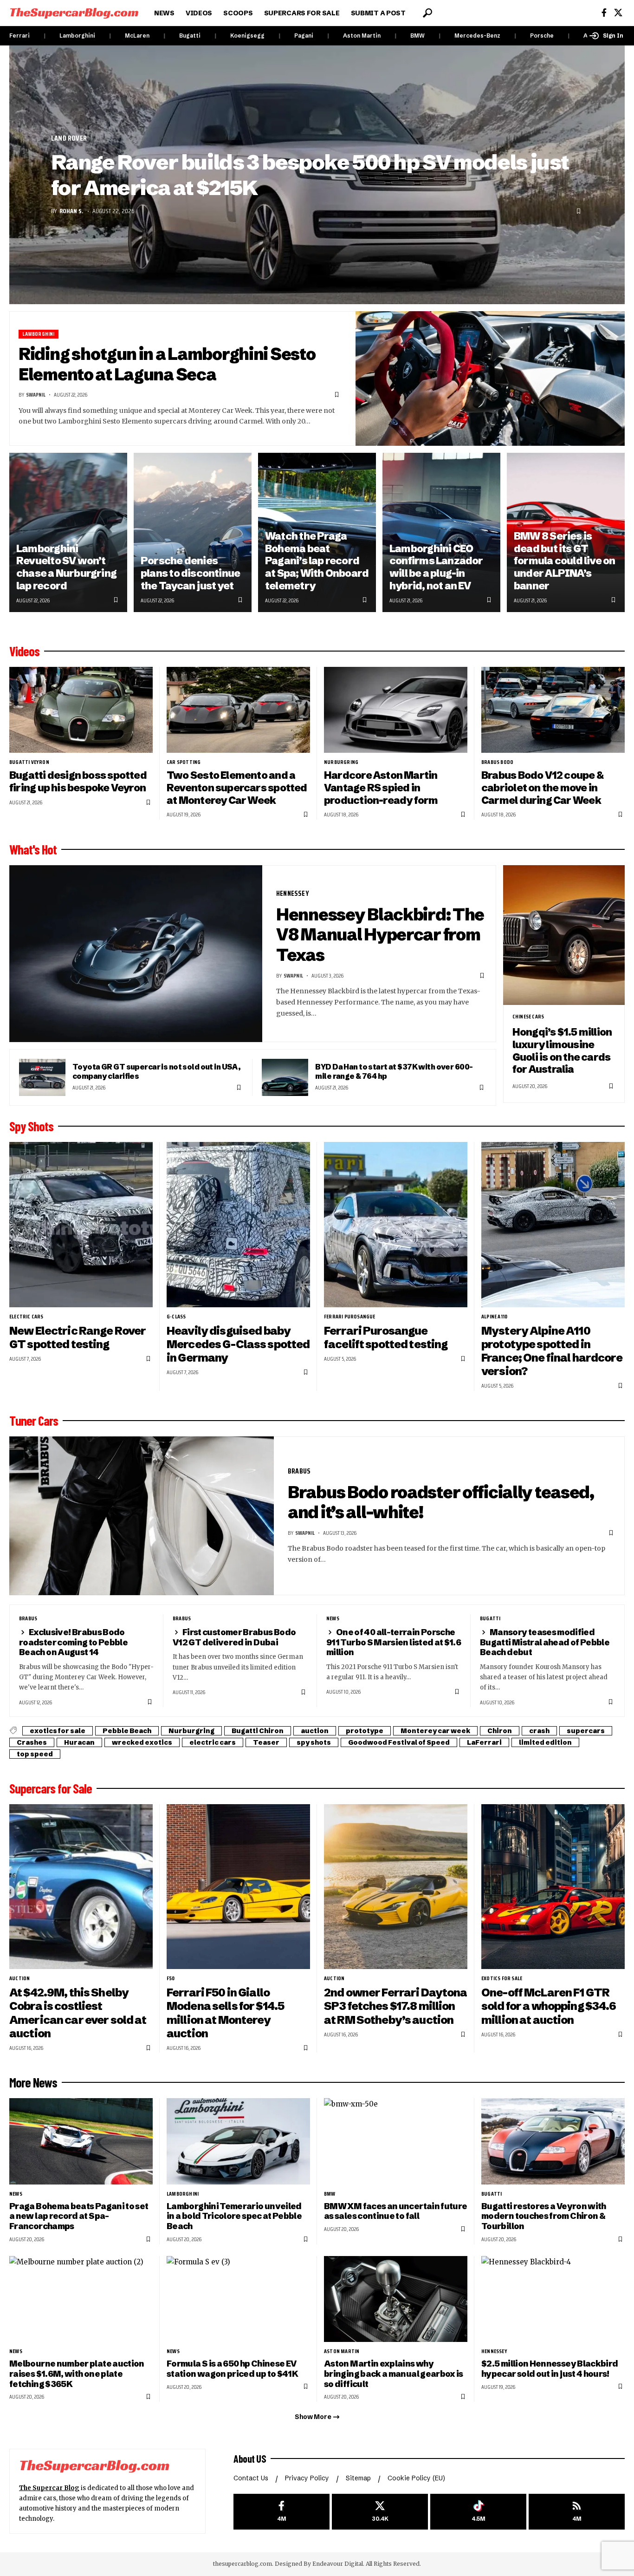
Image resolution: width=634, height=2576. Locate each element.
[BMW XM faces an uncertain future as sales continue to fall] (396, 2141)
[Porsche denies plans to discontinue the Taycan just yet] (193, 532)
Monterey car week (435, 1731)
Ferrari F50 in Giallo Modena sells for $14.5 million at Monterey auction (225, 2013)
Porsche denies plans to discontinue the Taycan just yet (190, 573)
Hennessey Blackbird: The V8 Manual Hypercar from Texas (380, 935)
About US (250, 2459)
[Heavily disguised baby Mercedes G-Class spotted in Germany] (238, 1224)
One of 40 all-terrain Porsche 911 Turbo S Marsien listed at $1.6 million (394, 1642)
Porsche (542, 36)
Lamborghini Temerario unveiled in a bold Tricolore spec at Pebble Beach (234, 2216)
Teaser (266, 1742)
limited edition (545, 1742)
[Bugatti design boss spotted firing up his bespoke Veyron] (81, 710)
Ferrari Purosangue (350, 1317)
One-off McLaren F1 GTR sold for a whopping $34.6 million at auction (549, 2006)
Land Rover (69, 138)
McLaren (137, 36)
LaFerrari (484, 1742)
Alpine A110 (494, 1317)
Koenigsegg (247, 36)
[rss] (577, 2512)
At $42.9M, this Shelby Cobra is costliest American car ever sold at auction (78, 2013)
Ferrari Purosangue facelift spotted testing (386, 1337)
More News (33, 2082)
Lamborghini (77, 36)
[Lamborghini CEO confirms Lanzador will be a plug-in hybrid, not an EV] (441, 532)
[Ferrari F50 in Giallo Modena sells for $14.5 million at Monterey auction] (238, 1887)
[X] (618, 13)
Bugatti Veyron (29, 762)
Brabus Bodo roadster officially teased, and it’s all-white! (441, 1502)
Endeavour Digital (338, 2564)
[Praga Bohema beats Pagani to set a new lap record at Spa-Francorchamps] (81, 2141)
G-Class (176, 1317)
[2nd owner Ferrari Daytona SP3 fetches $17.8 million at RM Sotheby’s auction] (396, 1887)
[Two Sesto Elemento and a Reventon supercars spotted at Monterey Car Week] (238, 710)
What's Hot (33, 849)
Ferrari (19, 36)
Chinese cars (528, 1017)
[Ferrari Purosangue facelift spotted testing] (396, 1224)
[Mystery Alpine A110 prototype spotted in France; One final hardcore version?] (553, 1224)
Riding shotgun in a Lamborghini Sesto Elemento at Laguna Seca (167, 364)
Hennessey (293, 893)
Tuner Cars (34, 1421)
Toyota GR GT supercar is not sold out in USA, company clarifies (156, 1071)
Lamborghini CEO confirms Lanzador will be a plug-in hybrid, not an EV (436, 567)
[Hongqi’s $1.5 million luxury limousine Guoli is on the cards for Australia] (564, 935)
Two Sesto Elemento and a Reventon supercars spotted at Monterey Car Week (237, 788)
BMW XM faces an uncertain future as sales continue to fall (395, 2211)
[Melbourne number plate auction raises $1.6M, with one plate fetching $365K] (81, 2299)
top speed (35, 1754)
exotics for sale (58, 1731)
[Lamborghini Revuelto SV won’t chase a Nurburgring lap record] (68, 532)
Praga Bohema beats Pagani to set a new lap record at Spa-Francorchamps (79, 2216)
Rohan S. (71, 211)
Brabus (299, 1471)
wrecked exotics (142, 1742)
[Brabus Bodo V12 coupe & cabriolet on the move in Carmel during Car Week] (553, 710)
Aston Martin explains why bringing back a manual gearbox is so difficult (394, 2374)
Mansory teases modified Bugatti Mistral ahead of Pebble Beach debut (545, 1642)
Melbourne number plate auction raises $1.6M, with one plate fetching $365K (77, 2374)
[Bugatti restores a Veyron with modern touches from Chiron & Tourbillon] (553, 2141)
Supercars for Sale (51, 1788)
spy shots (314, 1742)
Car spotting (184, 762)
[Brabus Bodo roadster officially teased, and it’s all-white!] (142, 1516)
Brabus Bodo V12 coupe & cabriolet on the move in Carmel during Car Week (542, 788)
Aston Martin (362, 36)
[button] (427, 13)
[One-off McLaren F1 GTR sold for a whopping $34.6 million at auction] (553, 1887)
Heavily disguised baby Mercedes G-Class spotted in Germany (238, 1344)
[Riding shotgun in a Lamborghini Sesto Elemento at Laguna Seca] (490, 378)
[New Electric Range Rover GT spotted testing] (81, 1224)
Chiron (500, 1731)
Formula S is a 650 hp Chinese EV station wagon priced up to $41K (232, 2369)
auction (315, 1731)
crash (539, 1731)
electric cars (26, 1317)
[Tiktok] (478, 2512)
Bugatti (190, 36)
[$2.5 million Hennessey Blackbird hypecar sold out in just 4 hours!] (553, 2299)
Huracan (79, 1742)
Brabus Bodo (497, 762)
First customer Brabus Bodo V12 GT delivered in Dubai (234, 1637)
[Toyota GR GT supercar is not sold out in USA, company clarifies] (42, 1077)
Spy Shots (31, 1126)
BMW (417, 36)
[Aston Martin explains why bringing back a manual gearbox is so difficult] (396, 2299)
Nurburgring (341, 762)
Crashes (32, 1742)
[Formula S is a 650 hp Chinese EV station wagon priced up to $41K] (238, 2299)
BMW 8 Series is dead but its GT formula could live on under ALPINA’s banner (565, 561)
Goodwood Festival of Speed (399, 1742)
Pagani (304, 36)
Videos (24, 651)
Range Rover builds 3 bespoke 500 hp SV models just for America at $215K (310, 175)
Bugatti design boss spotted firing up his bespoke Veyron (78, 782)
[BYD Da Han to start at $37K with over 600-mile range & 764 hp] (285, 1077)
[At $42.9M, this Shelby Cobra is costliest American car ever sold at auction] (81, 1887)
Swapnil (36, 395)
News (333, 1618)
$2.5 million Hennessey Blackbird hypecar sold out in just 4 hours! (550, 2369)
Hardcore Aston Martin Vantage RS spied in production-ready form (381, 788)
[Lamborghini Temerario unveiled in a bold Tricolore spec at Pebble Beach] (238, 2141)
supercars (586, 1731)
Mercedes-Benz (477, 36)
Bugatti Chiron (258, 1731)
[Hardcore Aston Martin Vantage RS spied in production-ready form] (396, 710)
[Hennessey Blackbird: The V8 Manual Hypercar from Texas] (136, 954)
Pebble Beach (127, 1731)
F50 (171, 1978)
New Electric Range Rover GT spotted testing (78, 1337)
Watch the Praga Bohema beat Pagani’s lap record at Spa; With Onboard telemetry (317, 561)
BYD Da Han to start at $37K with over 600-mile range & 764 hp (394, 1071)
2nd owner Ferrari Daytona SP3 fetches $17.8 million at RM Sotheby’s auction (396, 2006)
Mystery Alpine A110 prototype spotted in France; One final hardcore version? (552, 1351)
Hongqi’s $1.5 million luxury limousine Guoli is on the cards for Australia (562, 1051)
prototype (365, 1731)
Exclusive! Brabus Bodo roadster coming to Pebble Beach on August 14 (73, 1642)
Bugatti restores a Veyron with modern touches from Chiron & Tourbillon (544, 2216)
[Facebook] (604, 13)
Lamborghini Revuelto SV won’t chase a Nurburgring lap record (66, 567)
